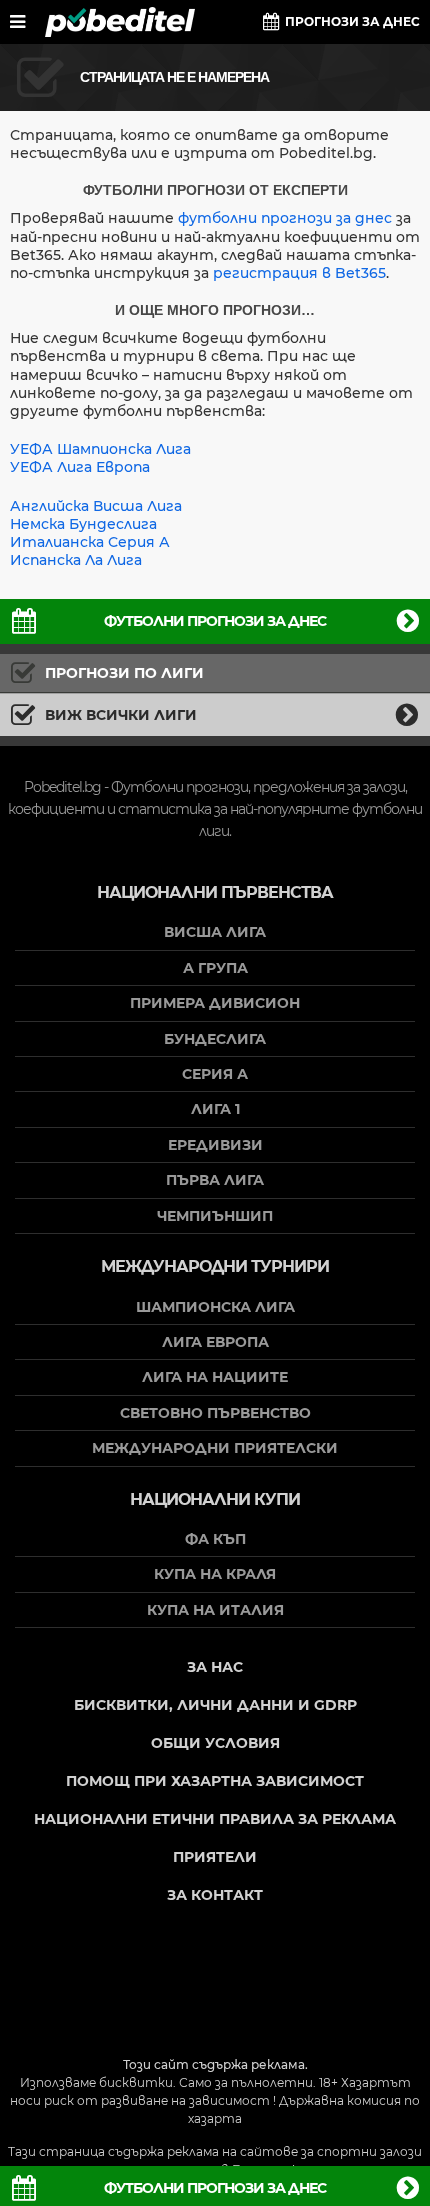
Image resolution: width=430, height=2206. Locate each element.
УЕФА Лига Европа (80, 467)
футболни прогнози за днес (285, 218)
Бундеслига (215, 1039)
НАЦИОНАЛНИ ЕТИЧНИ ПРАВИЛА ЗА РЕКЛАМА (215, 1819)
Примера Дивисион (215, 1003)
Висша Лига (215, 932)
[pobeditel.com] (120, 22)
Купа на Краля (215, 1574)
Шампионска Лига (215, 1307)
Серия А (215, 1074)
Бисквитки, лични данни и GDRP (215, 1705)
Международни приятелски (215, 1448)
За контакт (215, 1895)
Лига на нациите (215, 1377)
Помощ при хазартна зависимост (215, 1781)
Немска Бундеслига (83, 524)
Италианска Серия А (90, 542)
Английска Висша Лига (96, 506)
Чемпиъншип (215, 1216)
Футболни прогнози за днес (215, 621)
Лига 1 (215, 1109)
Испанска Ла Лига (76, 560)
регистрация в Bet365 (299, 273)
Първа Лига (215, 1180)
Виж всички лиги (121, 715)
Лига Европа (215, 1342)
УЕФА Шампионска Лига (100, 449)
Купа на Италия (215, 1610)
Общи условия (215, 1743)
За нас (215, 1667)
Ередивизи (215, 1145)
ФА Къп (215, 1539)
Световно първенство (215, 1413)
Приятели (215, 1857)
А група (215, 968)
